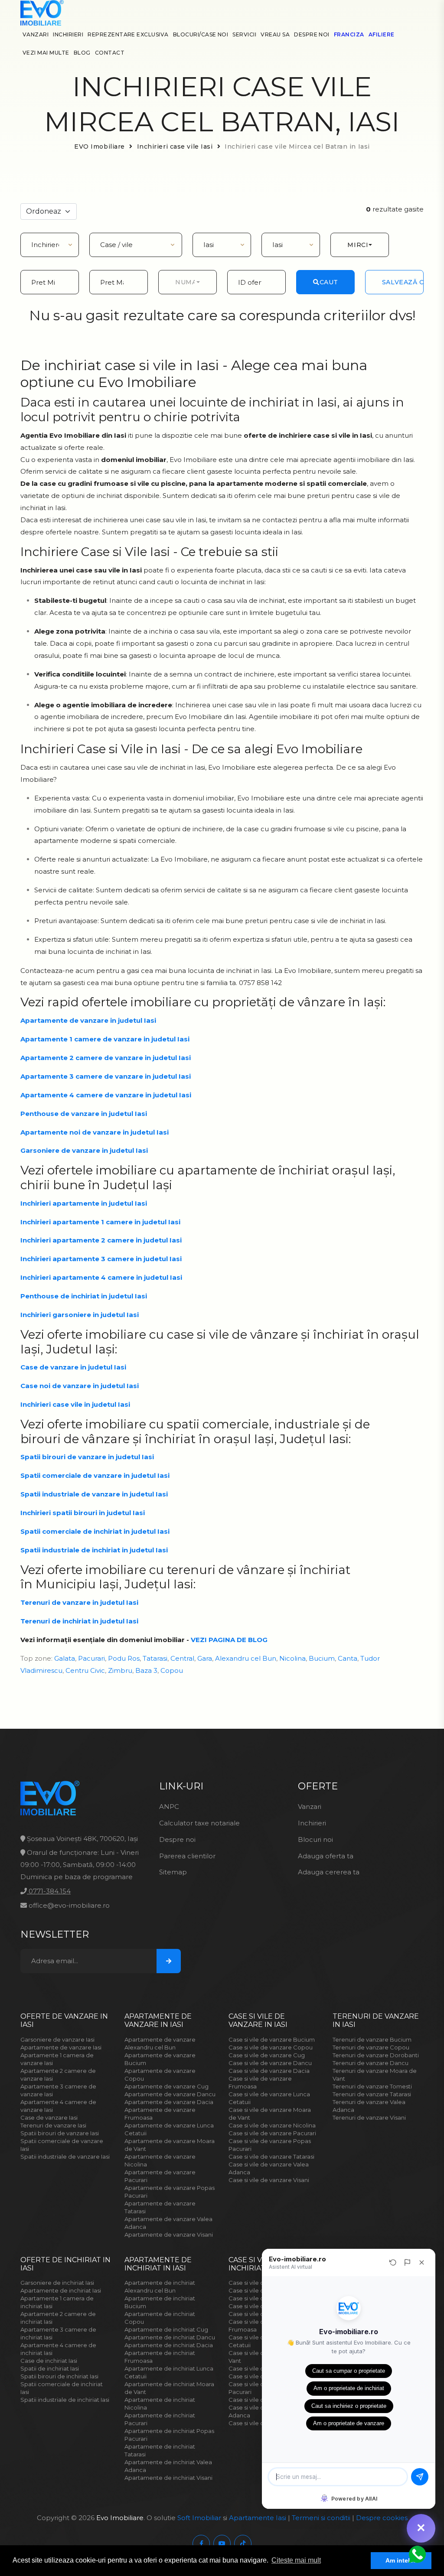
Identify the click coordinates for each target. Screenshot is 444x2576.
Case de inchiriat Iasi (49, 2361)
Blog (82, 53)
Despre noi (312, 34)
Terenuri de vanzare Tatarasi (372, 2094)
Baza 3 (146, 1670)
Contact (110, 53)
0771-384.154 (49, 1891)
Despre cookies (382, 2518)
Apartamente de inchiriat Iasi (61, 2290)
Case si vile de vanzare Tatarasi (271, 2156)
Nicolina (292, 1658)
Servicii (244, 34)
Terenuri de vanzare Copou (371, 2047)
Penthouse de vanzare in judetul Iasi (84, 1114)
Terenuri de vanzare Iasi (53, 2125)
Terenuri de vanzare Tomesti (372, 2086)
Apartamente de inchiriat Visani (168, 2478)
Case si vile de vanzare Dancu (270, 2063)
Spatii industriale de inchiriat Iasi (65, 2400)
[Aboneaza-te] (169, 1961)
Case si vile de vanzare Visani (269, 2180)
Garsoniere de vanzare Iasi (57, 2039)
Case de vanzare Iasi (49, 2117)
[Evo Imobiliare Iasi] (42, 12)
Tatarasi (155, 1658)
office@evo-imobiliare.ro (68, 1905)
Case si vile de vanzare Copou (271, 2047)
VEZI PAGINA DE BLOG (229, 1640)
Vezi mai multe (46, 53)
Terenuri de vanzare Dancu (371, 2063)
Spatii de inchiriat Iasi (50, 2368)
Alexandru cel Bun (246, 1658)
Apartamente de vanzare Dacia (169, 2102)
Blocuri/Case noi (201, 34)
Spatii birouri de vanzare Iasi (60, 2133)
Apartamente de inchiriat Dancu (170, 2337)
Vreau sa (275, 34)
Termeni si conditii (321, 2518)
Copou (172, 1670)
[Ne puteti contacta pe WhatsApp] (416, 2554)
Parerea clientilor (187, 1856)
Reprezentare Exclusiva (128, 34)
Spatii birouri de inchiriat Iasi (59, 2376)
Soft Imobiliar (199, 2518)
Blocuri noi (315, 1839)
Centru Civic (85, 1670)
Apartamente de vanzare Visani (169, 2234)
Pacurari (91, 1658)
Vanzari (36, 34)
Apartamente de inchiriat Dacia (169, 2345)
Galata (65, 1658)
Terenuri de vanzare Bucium (372, 2039)
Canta (348, 1658)
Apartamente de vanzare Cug (166, 2086)
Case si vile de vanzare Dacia (269, 2071)
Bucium (322, 1658)
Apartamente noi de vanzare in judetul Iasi (95, 1132)
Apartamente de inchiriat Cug (166, 2329)
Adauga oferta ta (326, 1856)
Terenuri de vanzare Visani (369, 2117)
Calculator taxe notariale (199, 1823)
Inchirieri (68, 34)
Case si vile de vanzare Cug (267, 2055)
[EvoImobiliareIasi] (201, 2543)
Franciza (349, 34)
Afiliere (382, 34)
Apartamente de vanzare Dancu (170, 2094)
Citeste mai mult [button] (296, 2560)
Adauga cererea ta (329, 1872)
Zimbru (120, 1670)
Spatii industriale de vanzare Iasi (65, 2156)
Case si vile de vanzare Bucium (272, 2039)
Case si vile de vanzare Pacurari (272, 2133)
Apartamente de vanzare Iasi (61, 2047)
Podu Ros (124, 1658)
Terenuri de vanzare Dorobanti (376, 2055)
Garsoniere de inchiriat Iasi (57, 2283)
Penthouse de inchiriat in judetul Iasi (84, 1296)
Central (182, 1658)
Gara (205, 1658)
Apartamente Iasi (258, 2518)
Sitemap (173, 1872)
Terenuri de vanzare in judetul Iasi (79, 1602)
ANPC (169, 1807)
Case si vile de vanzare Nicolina (272, 2125)
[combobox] (360, 245)
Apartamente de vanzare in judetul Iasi (88, 1020)
